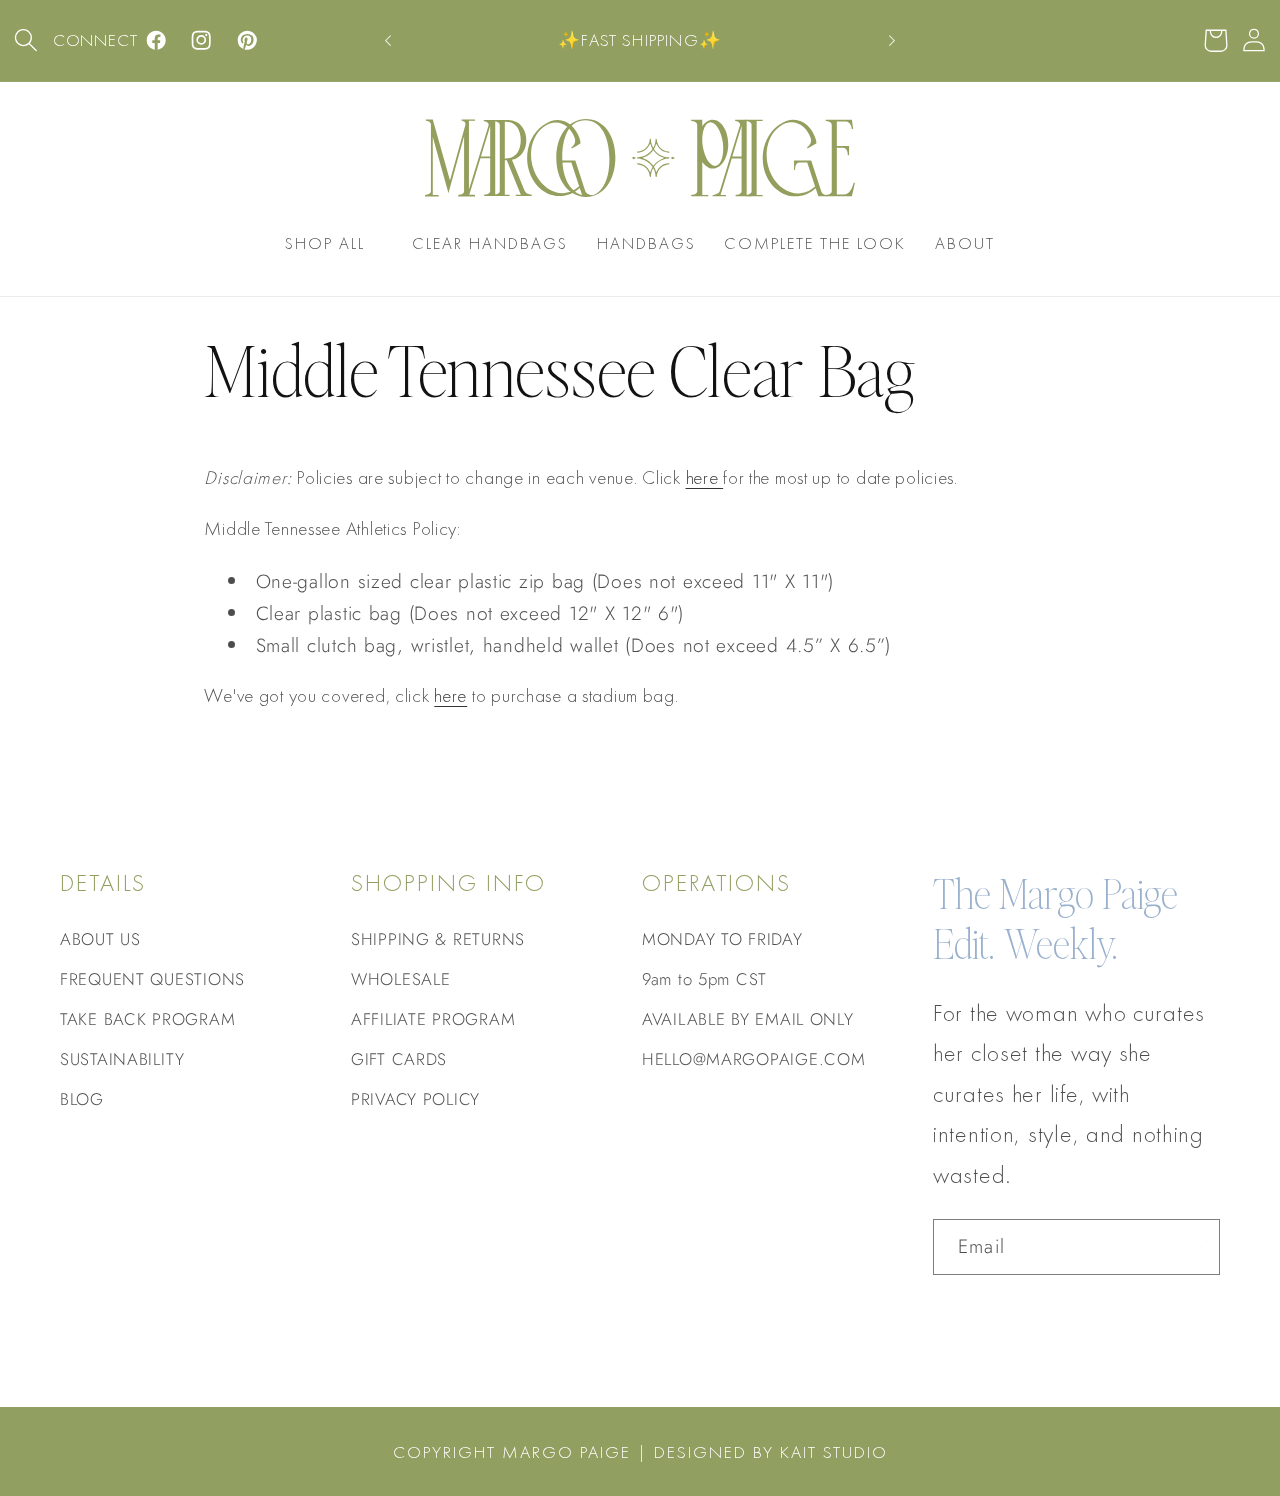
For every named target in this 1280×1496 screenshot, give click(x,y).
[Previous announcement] (388, 41)
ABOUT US (100, 939)
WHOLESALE (400, 979)
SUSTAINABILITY (122, 1059)
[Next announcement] (892, 41)
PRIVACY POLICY (415, 1099)
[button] (26, 40)
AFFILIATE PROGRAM (433, 1019)
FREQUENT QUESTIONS (152, 979)
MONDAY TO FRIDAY (722, 939)
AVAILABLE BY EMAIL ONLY (748, 1019)
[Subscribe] (1192, 1247)
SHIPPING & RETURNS (438, 939)
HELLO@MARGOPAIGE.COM (753, 1059)
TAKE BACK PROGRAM (147, 1019)
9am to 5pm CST (704, 979)
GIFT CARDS (399, 1059)
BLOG (82, 1099)
